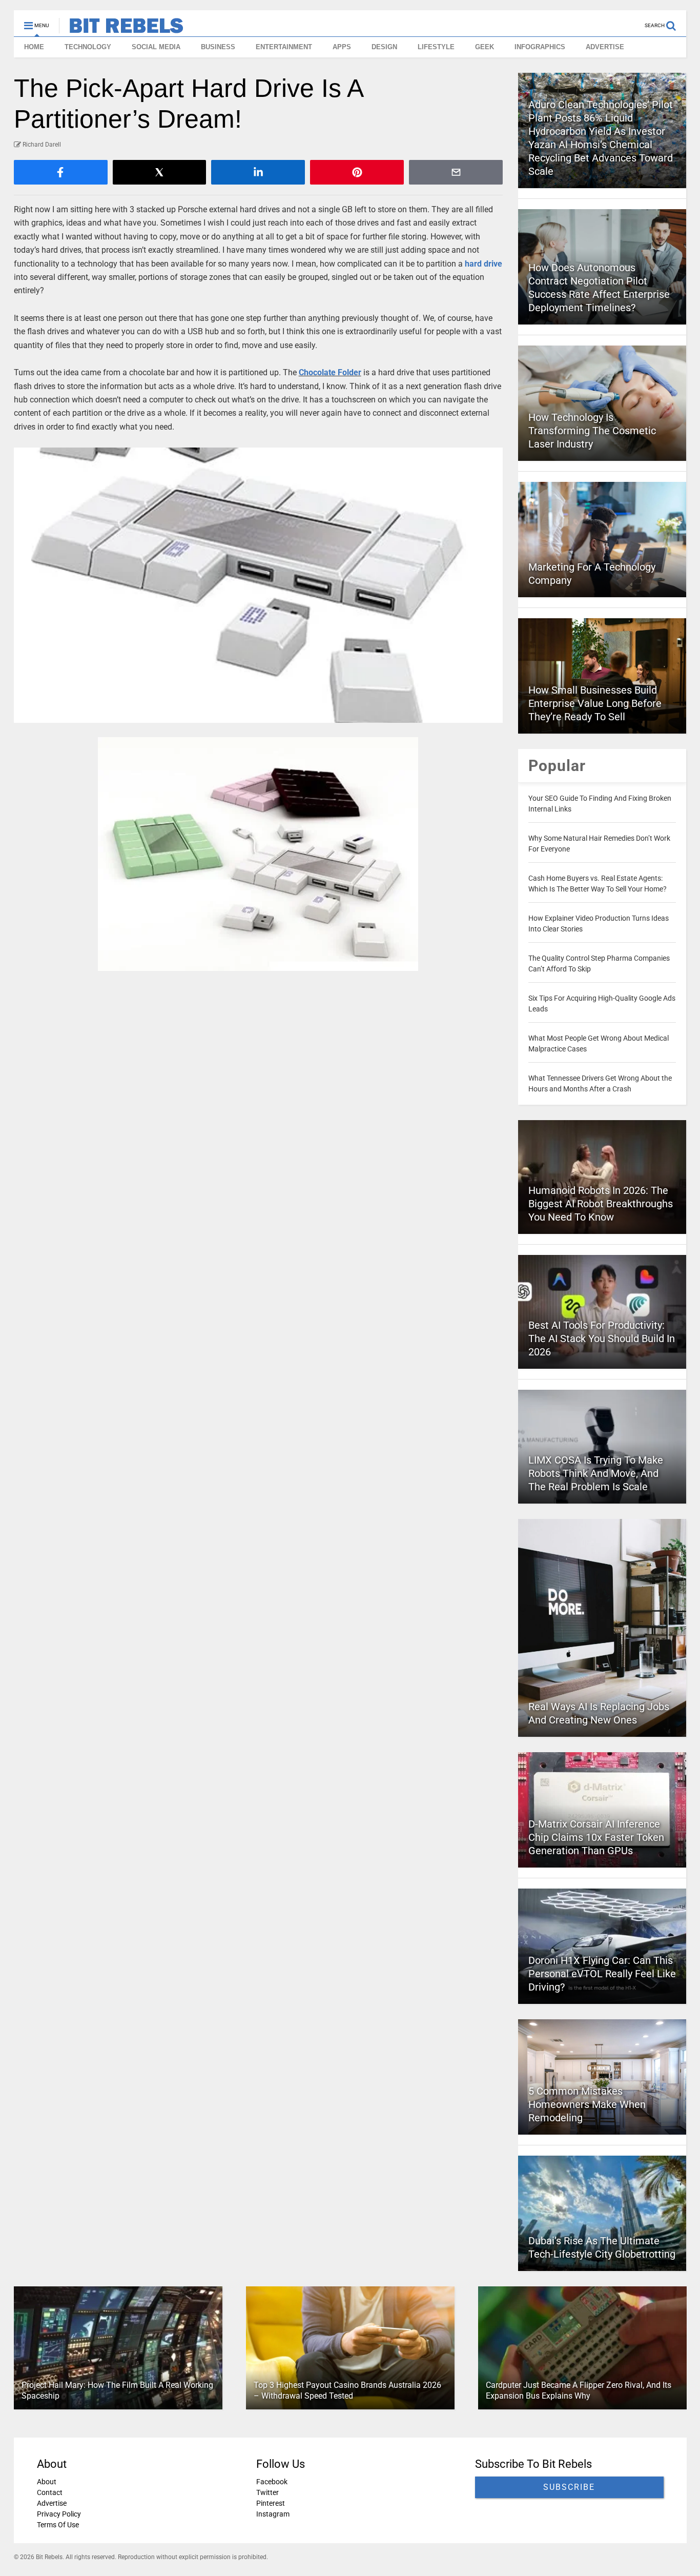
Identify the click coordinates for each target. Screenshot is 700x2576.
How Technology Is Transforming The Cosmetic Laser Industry (592, 431)
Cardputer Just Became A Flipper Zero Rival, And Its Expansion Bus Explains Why (578, 2390)
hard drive (483, 264)
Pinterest (270, 2503)
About (47, 2482)
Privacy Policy (59, 2514)
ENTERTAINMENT (284, 47)
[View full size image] (259, 585)
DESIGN (384, 47)
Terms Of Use (58, 2525)
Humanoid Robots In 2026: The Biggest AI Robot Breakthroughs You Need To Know (601, 1204)
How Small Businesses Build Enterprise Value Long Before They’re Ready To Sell (595, 703)
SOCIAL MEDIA (156, 47)
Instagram (272, 2514)
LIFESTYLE (436, 47)
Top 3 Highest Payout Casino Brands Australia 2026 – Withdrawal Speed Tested (347, 2390)
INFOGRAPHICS (540, 47)
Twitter (267, 2492)
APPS (342, 47)
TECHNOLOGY (88, 47)
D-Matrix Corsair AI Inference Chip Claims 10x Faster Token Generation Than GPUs (596, 1837)
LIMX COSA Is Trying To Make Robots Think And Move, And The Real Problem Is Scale (596, 1473)
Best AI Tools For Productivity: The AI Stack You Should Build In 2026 (602, 1338)
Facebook (271, 2482)
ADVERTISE (605, 47)
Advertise (52, 2503)
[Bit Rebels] (121, 29)
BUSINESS (218, 47)
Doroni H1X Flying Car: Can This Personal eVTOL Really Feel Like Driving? (602, 1974)
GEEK (485, 47)
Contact (50, 2492)
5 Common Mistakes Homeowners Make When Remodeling (587, 2104)
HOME (34, 47)
